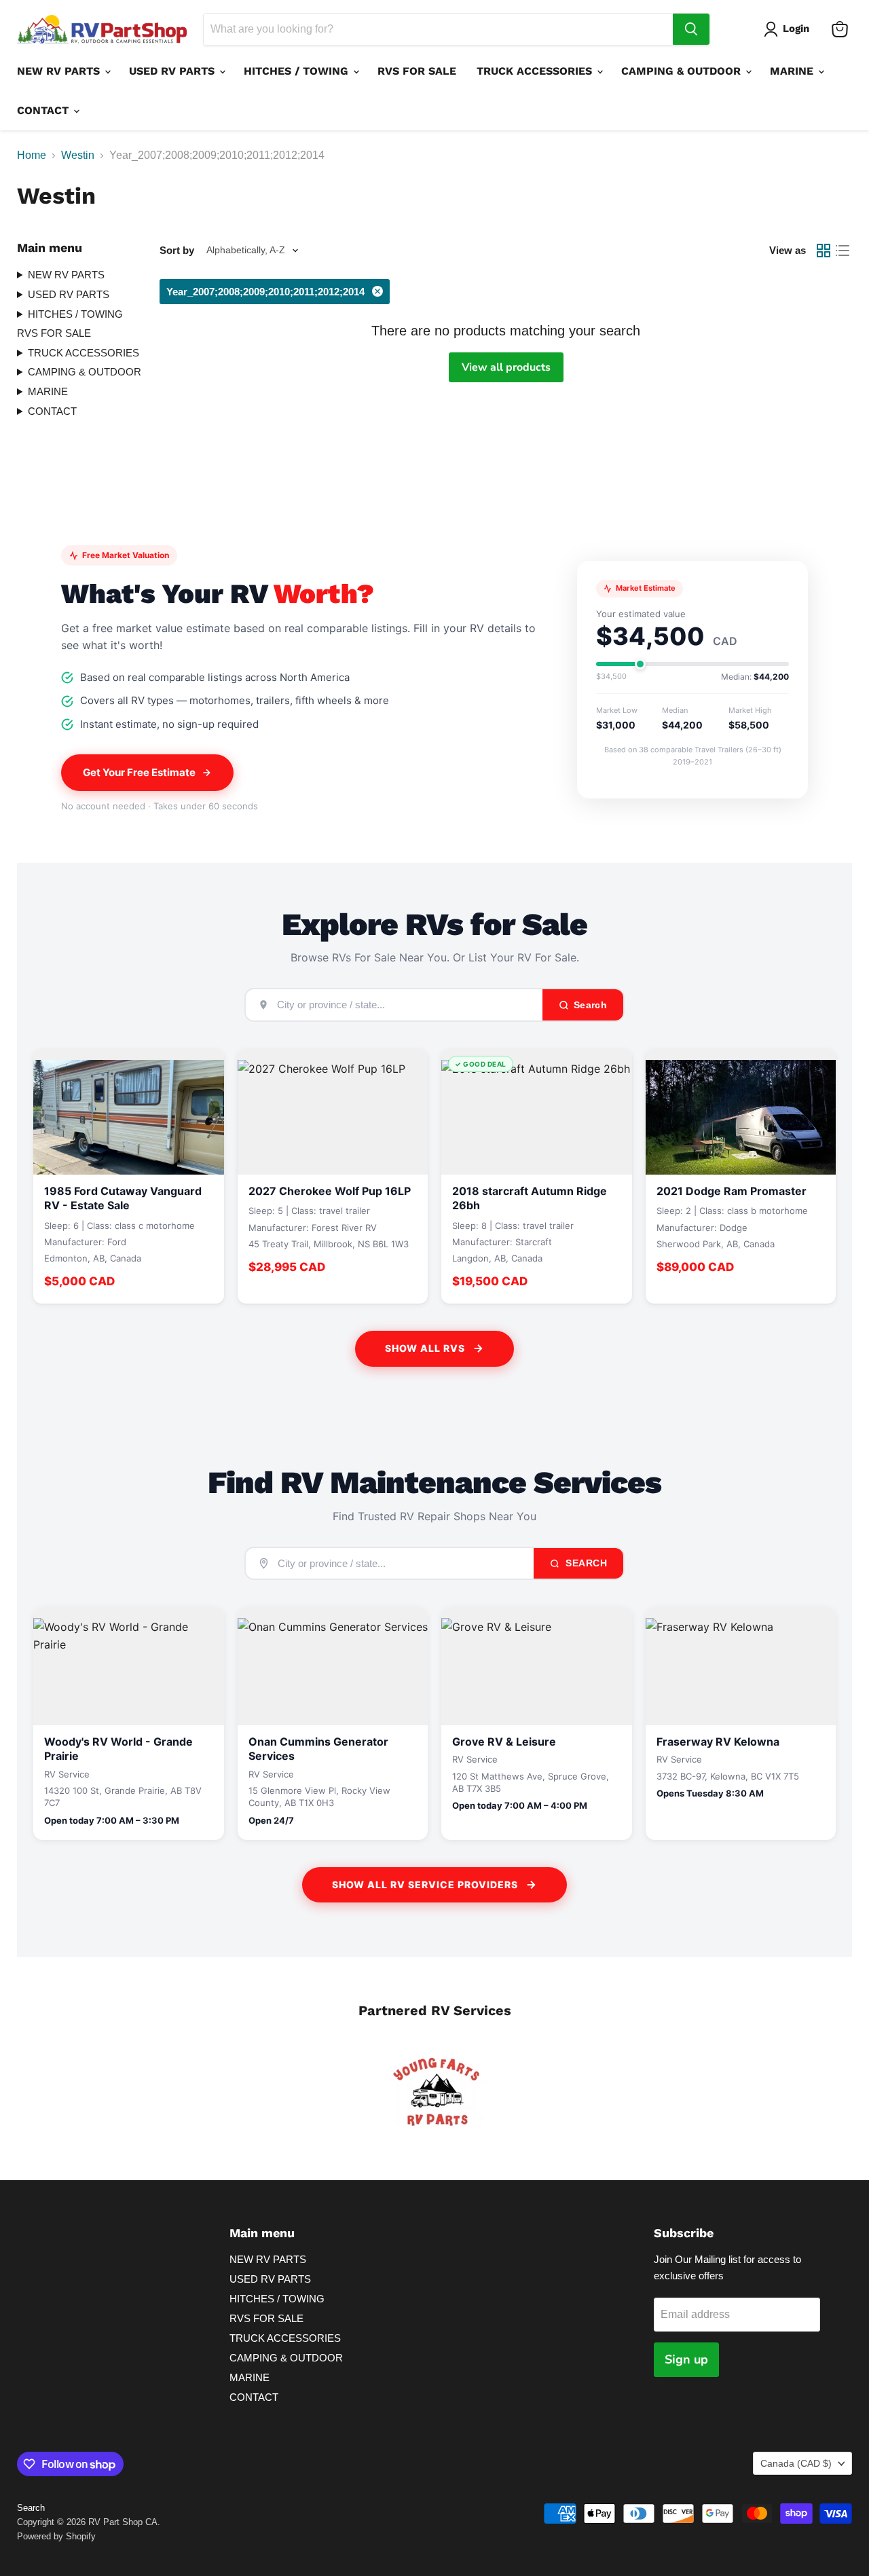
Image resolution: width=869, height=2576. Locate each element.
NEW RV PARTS (60, 71)
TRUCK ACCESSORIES (536, 71)
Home (32, 155)
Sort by (177, 250)
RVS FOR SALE (417, 71)
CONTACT (44, 110)
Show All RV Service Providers (425, 1884)
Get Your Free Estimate (139, 772)
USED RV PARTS (173, 71)
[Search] (691, 29)
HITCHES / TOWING (298, 71)
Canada (796, 2463)
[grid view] (824, 251)
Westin (78, 155)
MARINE (793, 71)
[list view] (843, 251)
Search (585, 1563)
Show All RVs (425, 1348)
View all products (506, 367)
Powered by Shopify (56, 2536)
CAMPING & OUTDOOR (683, 71)
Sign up (686, 2359)
